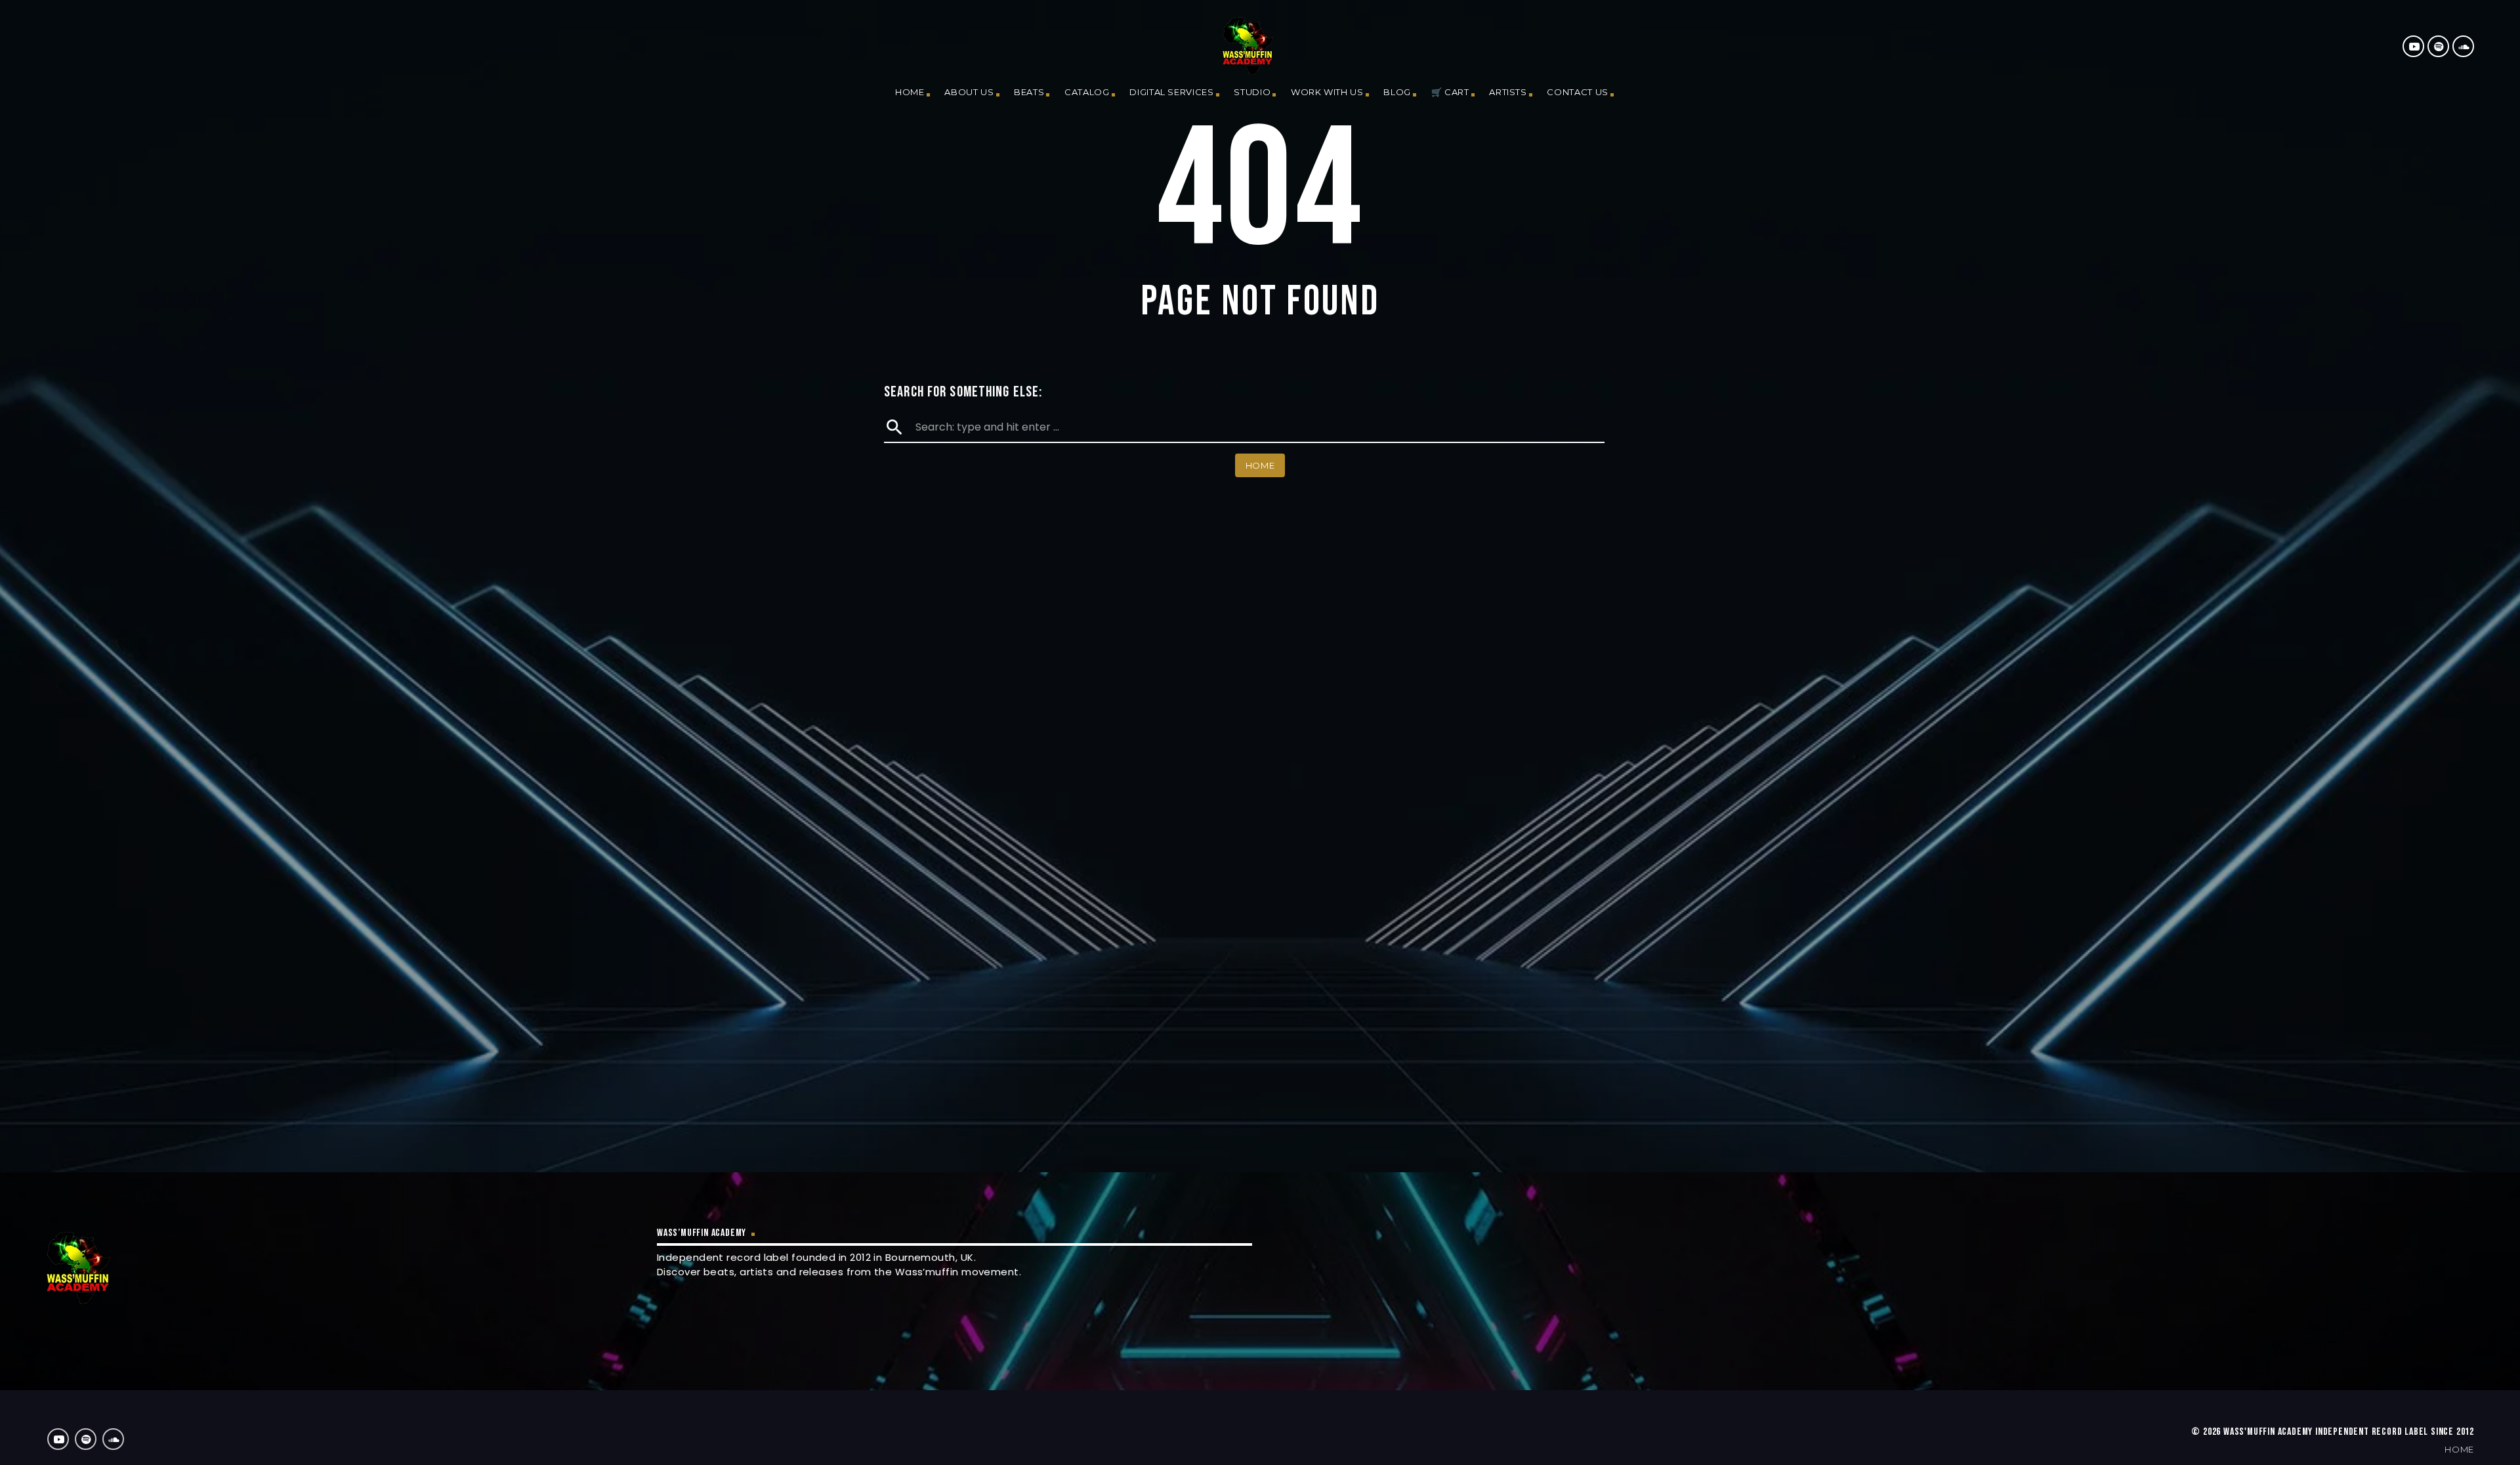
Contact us (1578, 92)
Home (910, 92)
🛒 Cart (1450, 92)
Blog (1397, 92)
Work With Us (1327, 92)
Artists (1508, 92)
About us (969, 92)
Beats (1029, 92)
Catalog (1087, 92)
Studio (1252, 92)
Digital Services (1171, 92)
